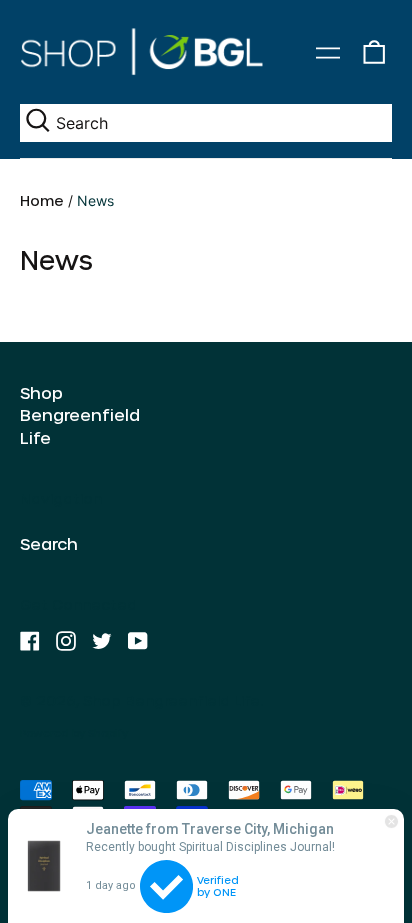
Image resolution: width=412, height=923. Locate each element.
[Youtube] (138, 641)
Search (49, 543)
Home (42, 200)
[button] (374, 52)
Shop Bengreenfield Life (80, 415)
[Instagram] (66, 641)
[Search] (38, 122)
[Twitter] (102, 641)
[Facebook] (30, 641)
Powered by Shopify (74, 733)
